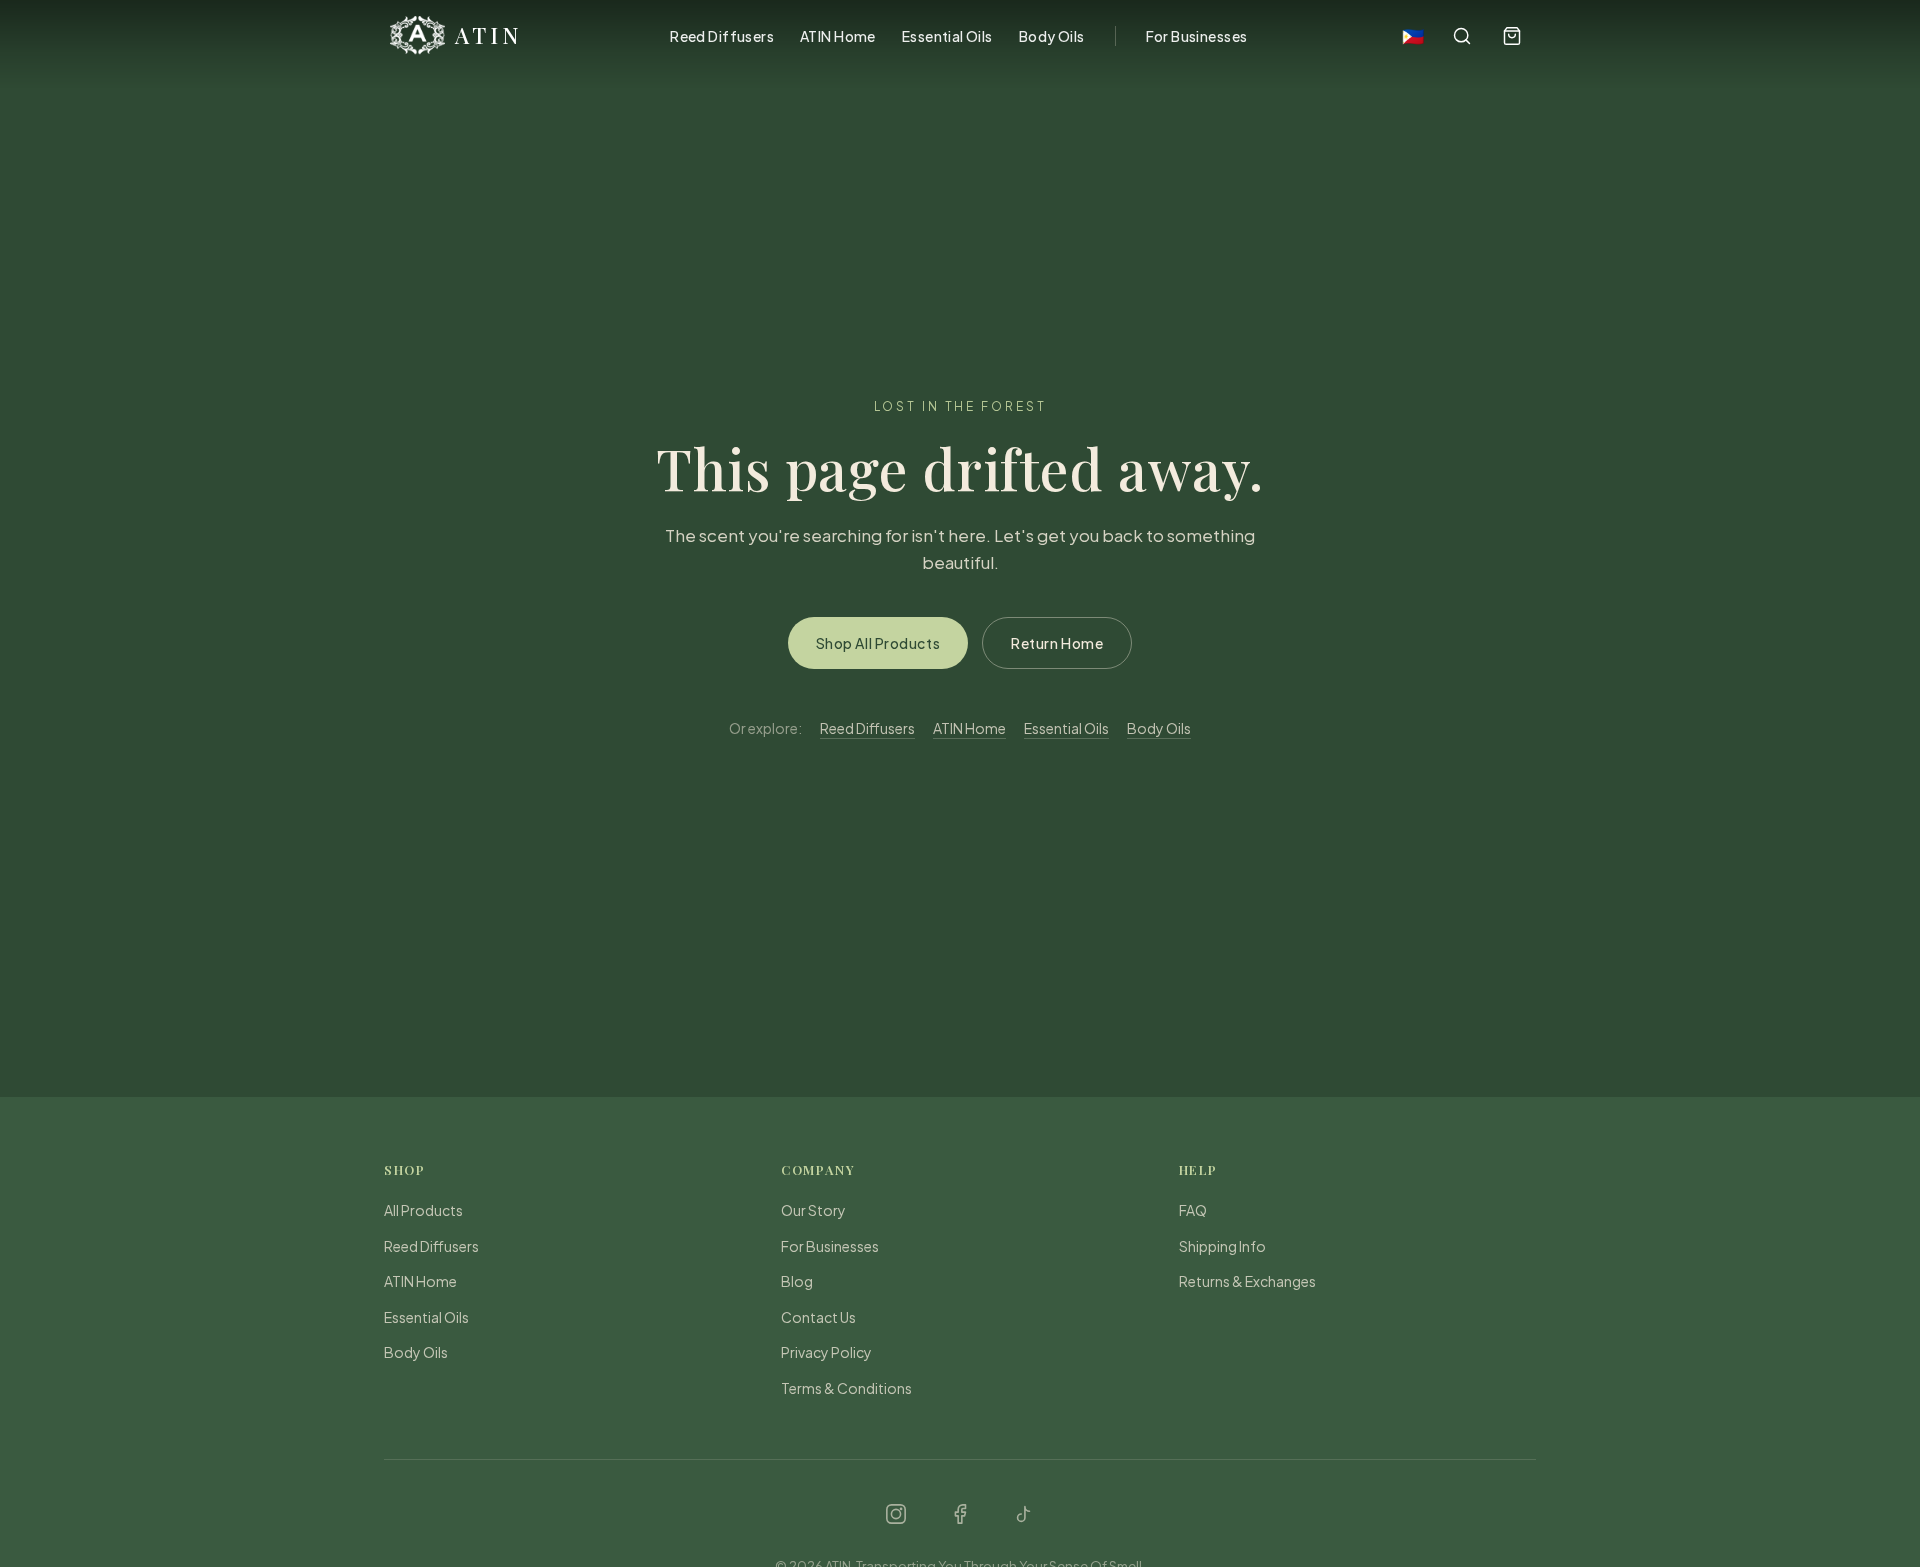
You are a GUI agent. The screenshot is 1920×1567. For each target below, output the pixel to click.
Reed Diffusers (722, 36)
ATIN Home (838, 36)
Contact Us (818, 1317)
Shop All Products (878, 643)
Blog (797, 1281)
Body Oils (1052, 36)
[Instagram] (896, 1514)
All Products (423, 1210)
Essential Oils (947, 36)
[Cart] (1512, 36)
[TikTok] (1024, 1514)
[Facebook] (960, 1514)
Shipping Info (1222, 1246)
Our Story (813, 1210)
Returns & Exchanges (1247, 1281)
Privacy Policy (826, 1352)
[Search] (1462, 36)
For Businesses (1197, 36)
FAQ (1193, 1210)
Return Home (1057, 643)
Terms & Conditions (846, 1388)
